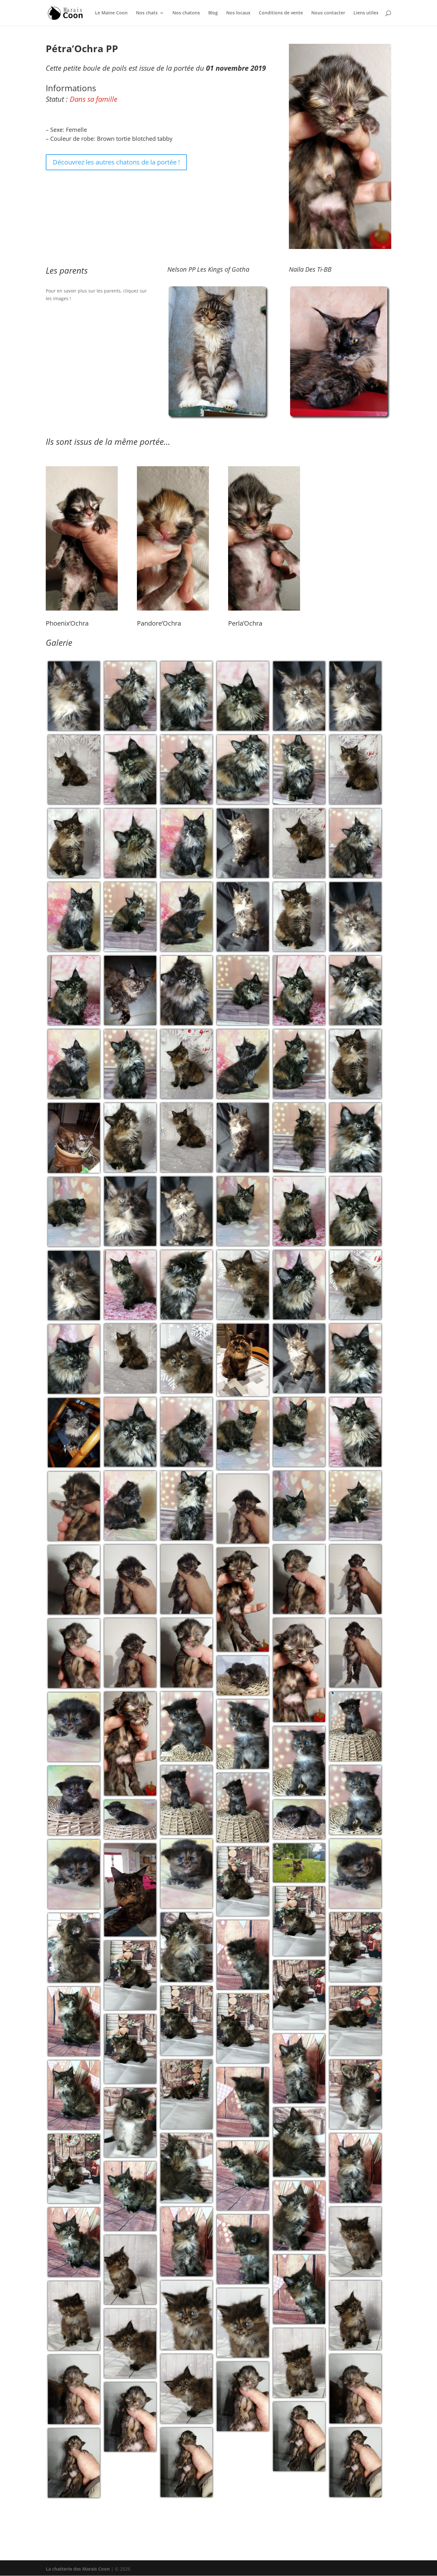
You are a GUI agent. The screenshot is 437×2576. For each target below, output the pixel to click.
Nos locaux (238, 13)
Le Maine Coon (111, 13)
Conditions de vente (281, 13)
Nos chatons (186, 13)
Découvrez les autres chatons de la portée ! (116, 162)
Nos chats (147, 13)
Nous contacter (328, 13)
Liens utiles (366, 13)
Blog (213, 13)
